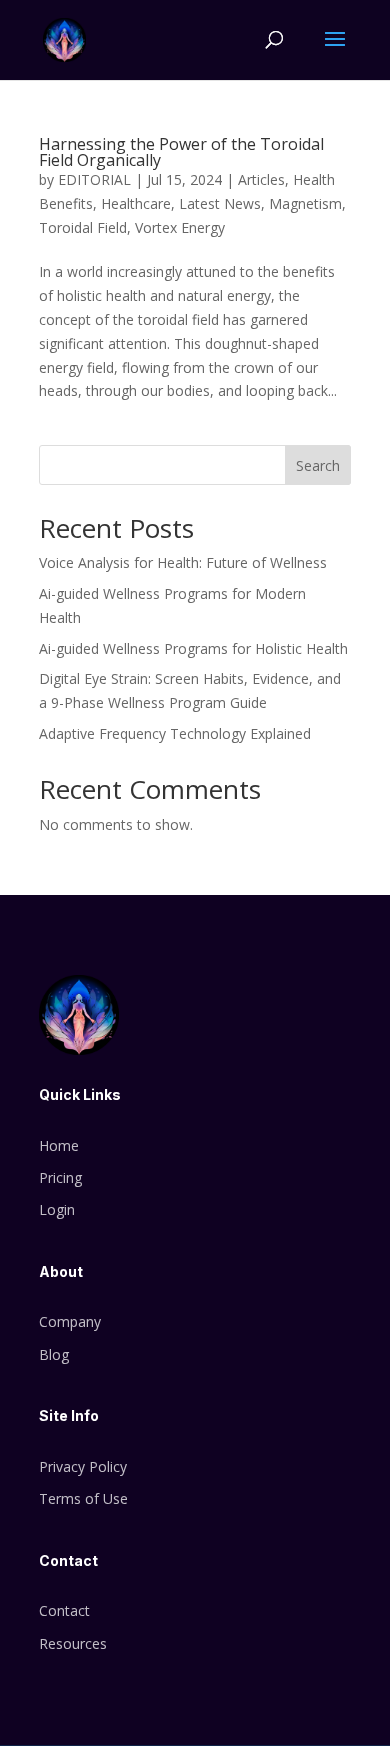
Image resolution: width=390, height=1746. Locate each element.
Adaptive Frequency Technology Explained (175, 733)
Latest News (220, 203)
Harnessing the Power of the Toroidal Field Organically (181, 152)
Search (318, 465)
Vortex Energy (180, 227)
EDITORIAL (94, 179)
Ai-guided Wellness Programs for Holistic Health (193, 648)
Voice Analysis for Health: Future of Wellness (183, 562)
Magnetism (305, 203)
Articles (261, 179)
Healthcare (136, 203)
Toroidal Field (83, 227)
